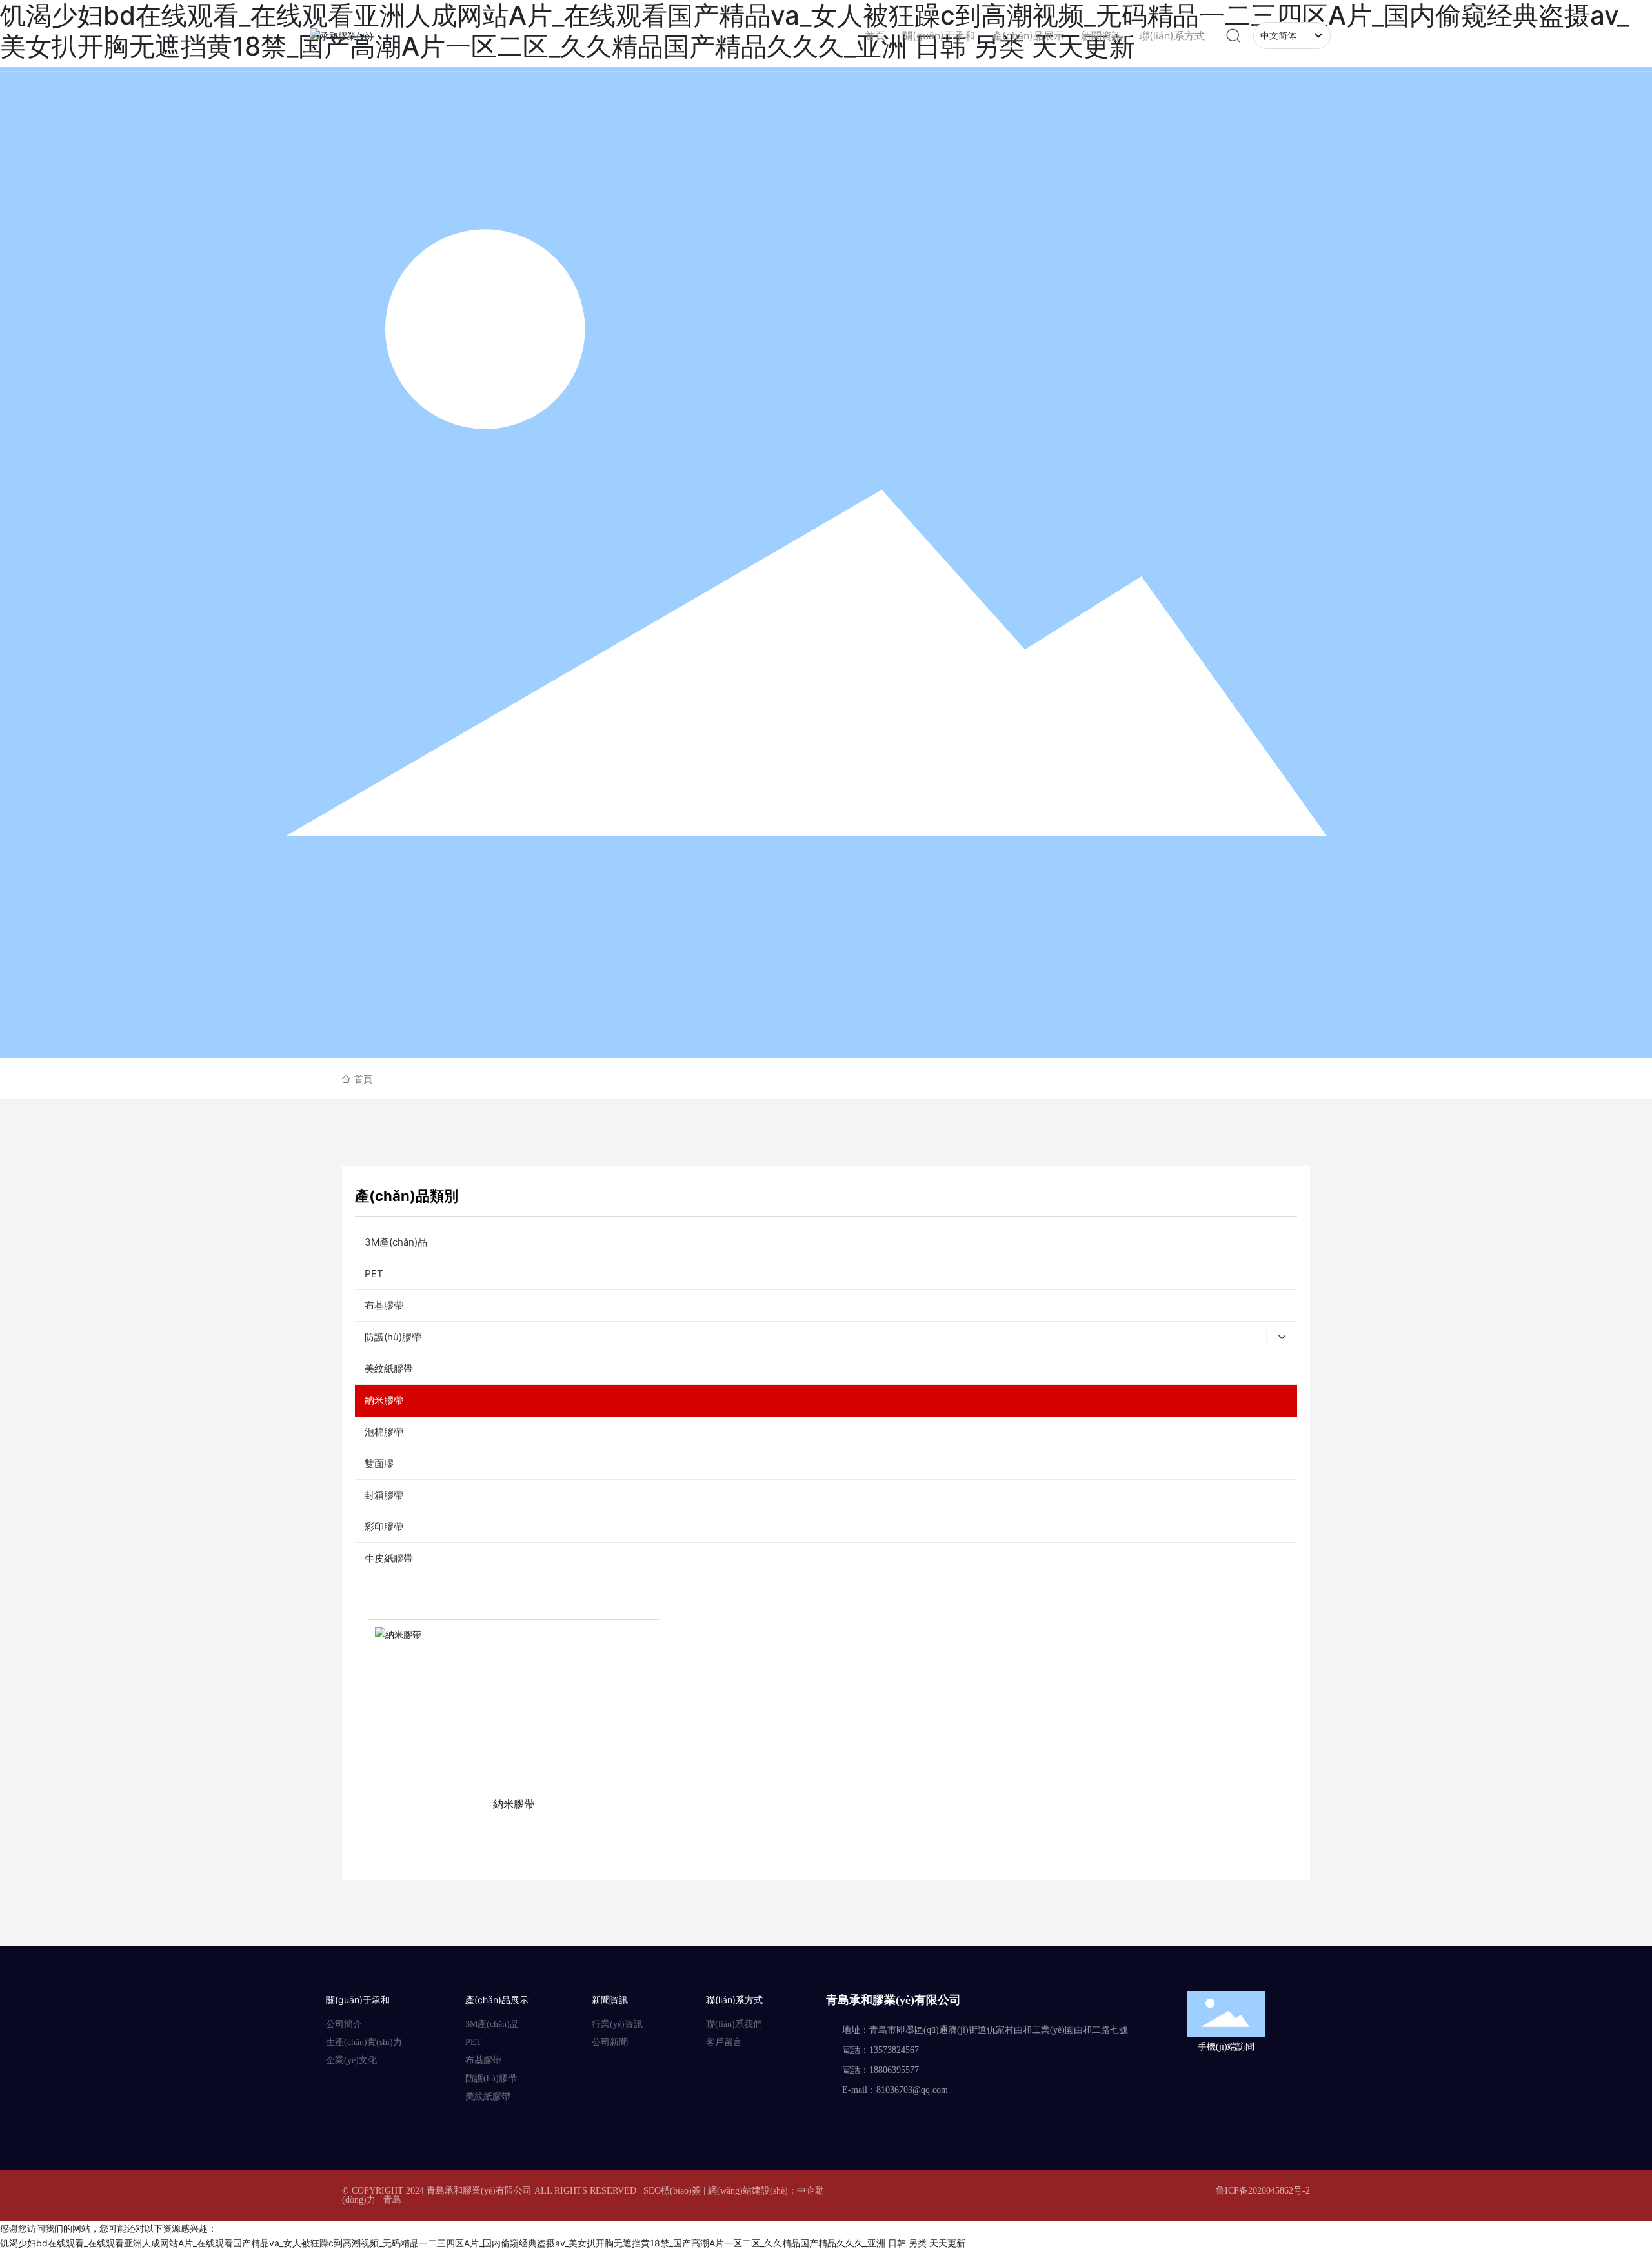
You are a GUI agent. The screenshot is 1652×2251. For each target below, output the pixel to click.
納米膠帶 (514, 1804)
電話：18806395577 (881, 2070)
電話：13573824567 (881, 2050)
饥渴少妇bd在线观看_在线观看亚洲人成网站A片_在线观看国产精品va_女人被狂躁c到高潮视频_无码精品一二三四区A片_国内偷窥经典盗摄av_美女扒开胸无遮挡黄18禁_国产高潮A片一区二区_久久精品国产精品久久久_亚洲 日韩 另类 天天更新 (483, 2243)
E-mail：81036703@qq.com (895, 2090)
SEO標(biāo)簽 (672, 2191)
